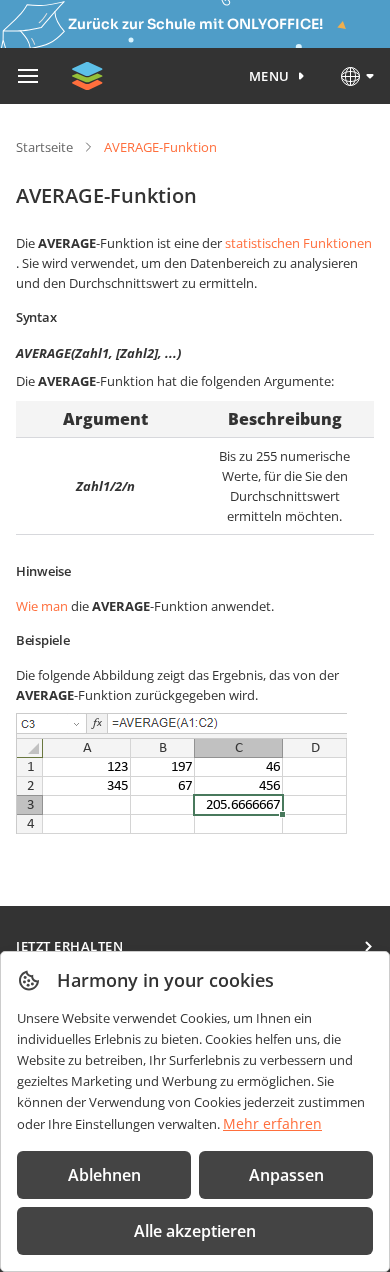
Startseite (44, 147)
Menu (269, 76)
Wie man (42, 606)
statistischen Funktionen (298, 243)
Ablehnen (104, 1175)
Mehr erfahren (272, 1123)
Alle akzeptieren (195, 1231)
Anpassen (286, 1175)
